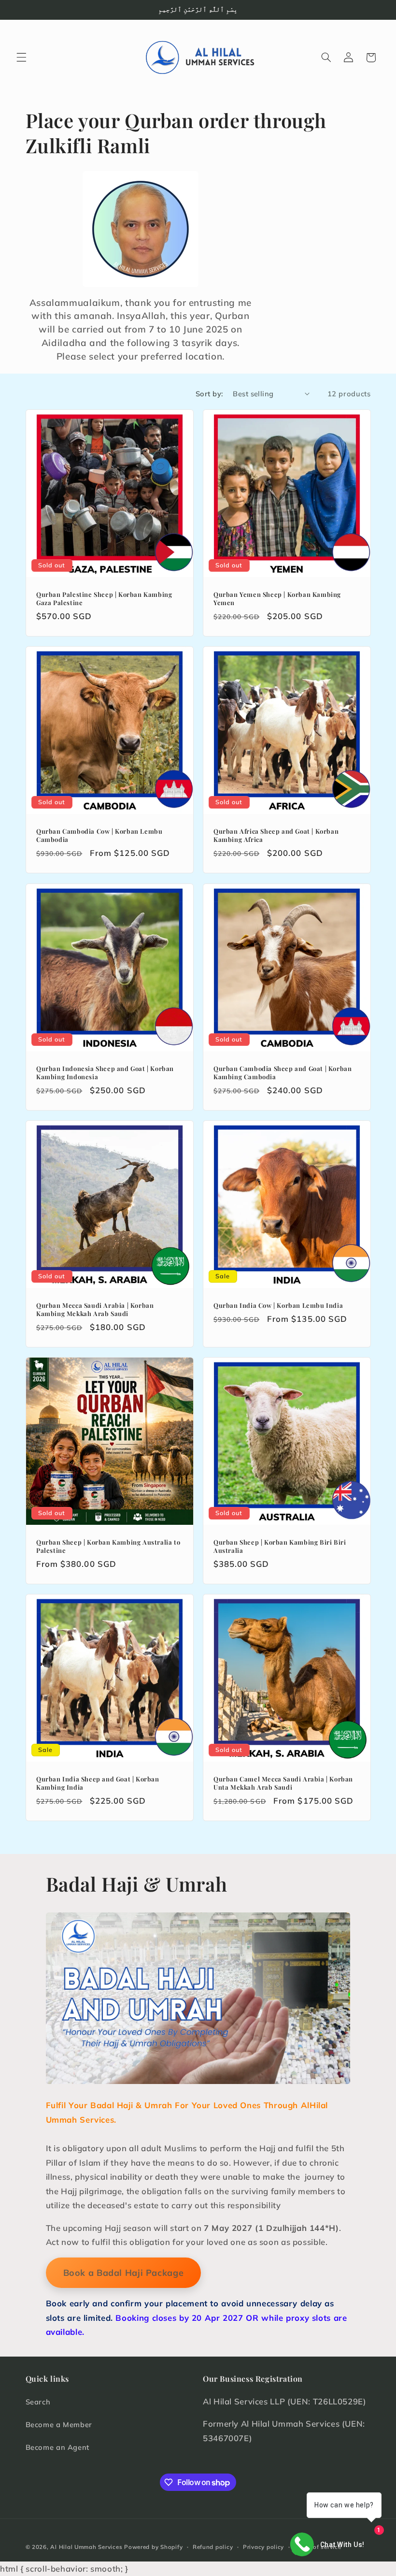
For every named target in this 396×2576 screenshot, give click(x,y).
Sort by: (209, 394)
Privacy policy (263, 2547)
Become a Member (59, 2424)
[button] (21, 58)
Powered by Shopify (153, 2547)
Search (38, 2402)
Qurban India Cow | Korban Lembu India (278, 1305)
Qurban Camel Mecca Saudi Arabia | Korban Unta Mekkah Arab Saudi (283, 1783)
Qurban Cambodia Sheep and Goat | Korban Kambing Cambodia (283, 1072)
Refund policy (213, 2547)
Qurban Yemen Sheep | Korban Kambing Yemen (277, 599)
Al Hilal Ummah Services (86, 2547)
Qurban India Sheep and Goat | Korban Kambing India (98, 1783)
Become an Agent (57, 2447)
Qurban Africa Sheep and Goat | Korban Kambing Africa (276, 835)
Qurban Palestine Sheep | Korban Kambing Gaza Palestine (104, 599)
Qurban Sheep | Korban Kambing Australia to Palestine (108, 1546)
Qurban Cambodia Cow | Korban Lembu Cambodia (99, 835)
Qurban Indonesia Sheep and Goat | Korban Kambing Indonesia (105, 1072)
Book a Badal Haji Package (124, 2273)
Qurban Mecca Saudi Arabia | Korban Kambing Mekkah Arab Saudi (95, 1309)
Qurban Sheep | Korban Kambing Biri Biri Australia (280, 1546)
